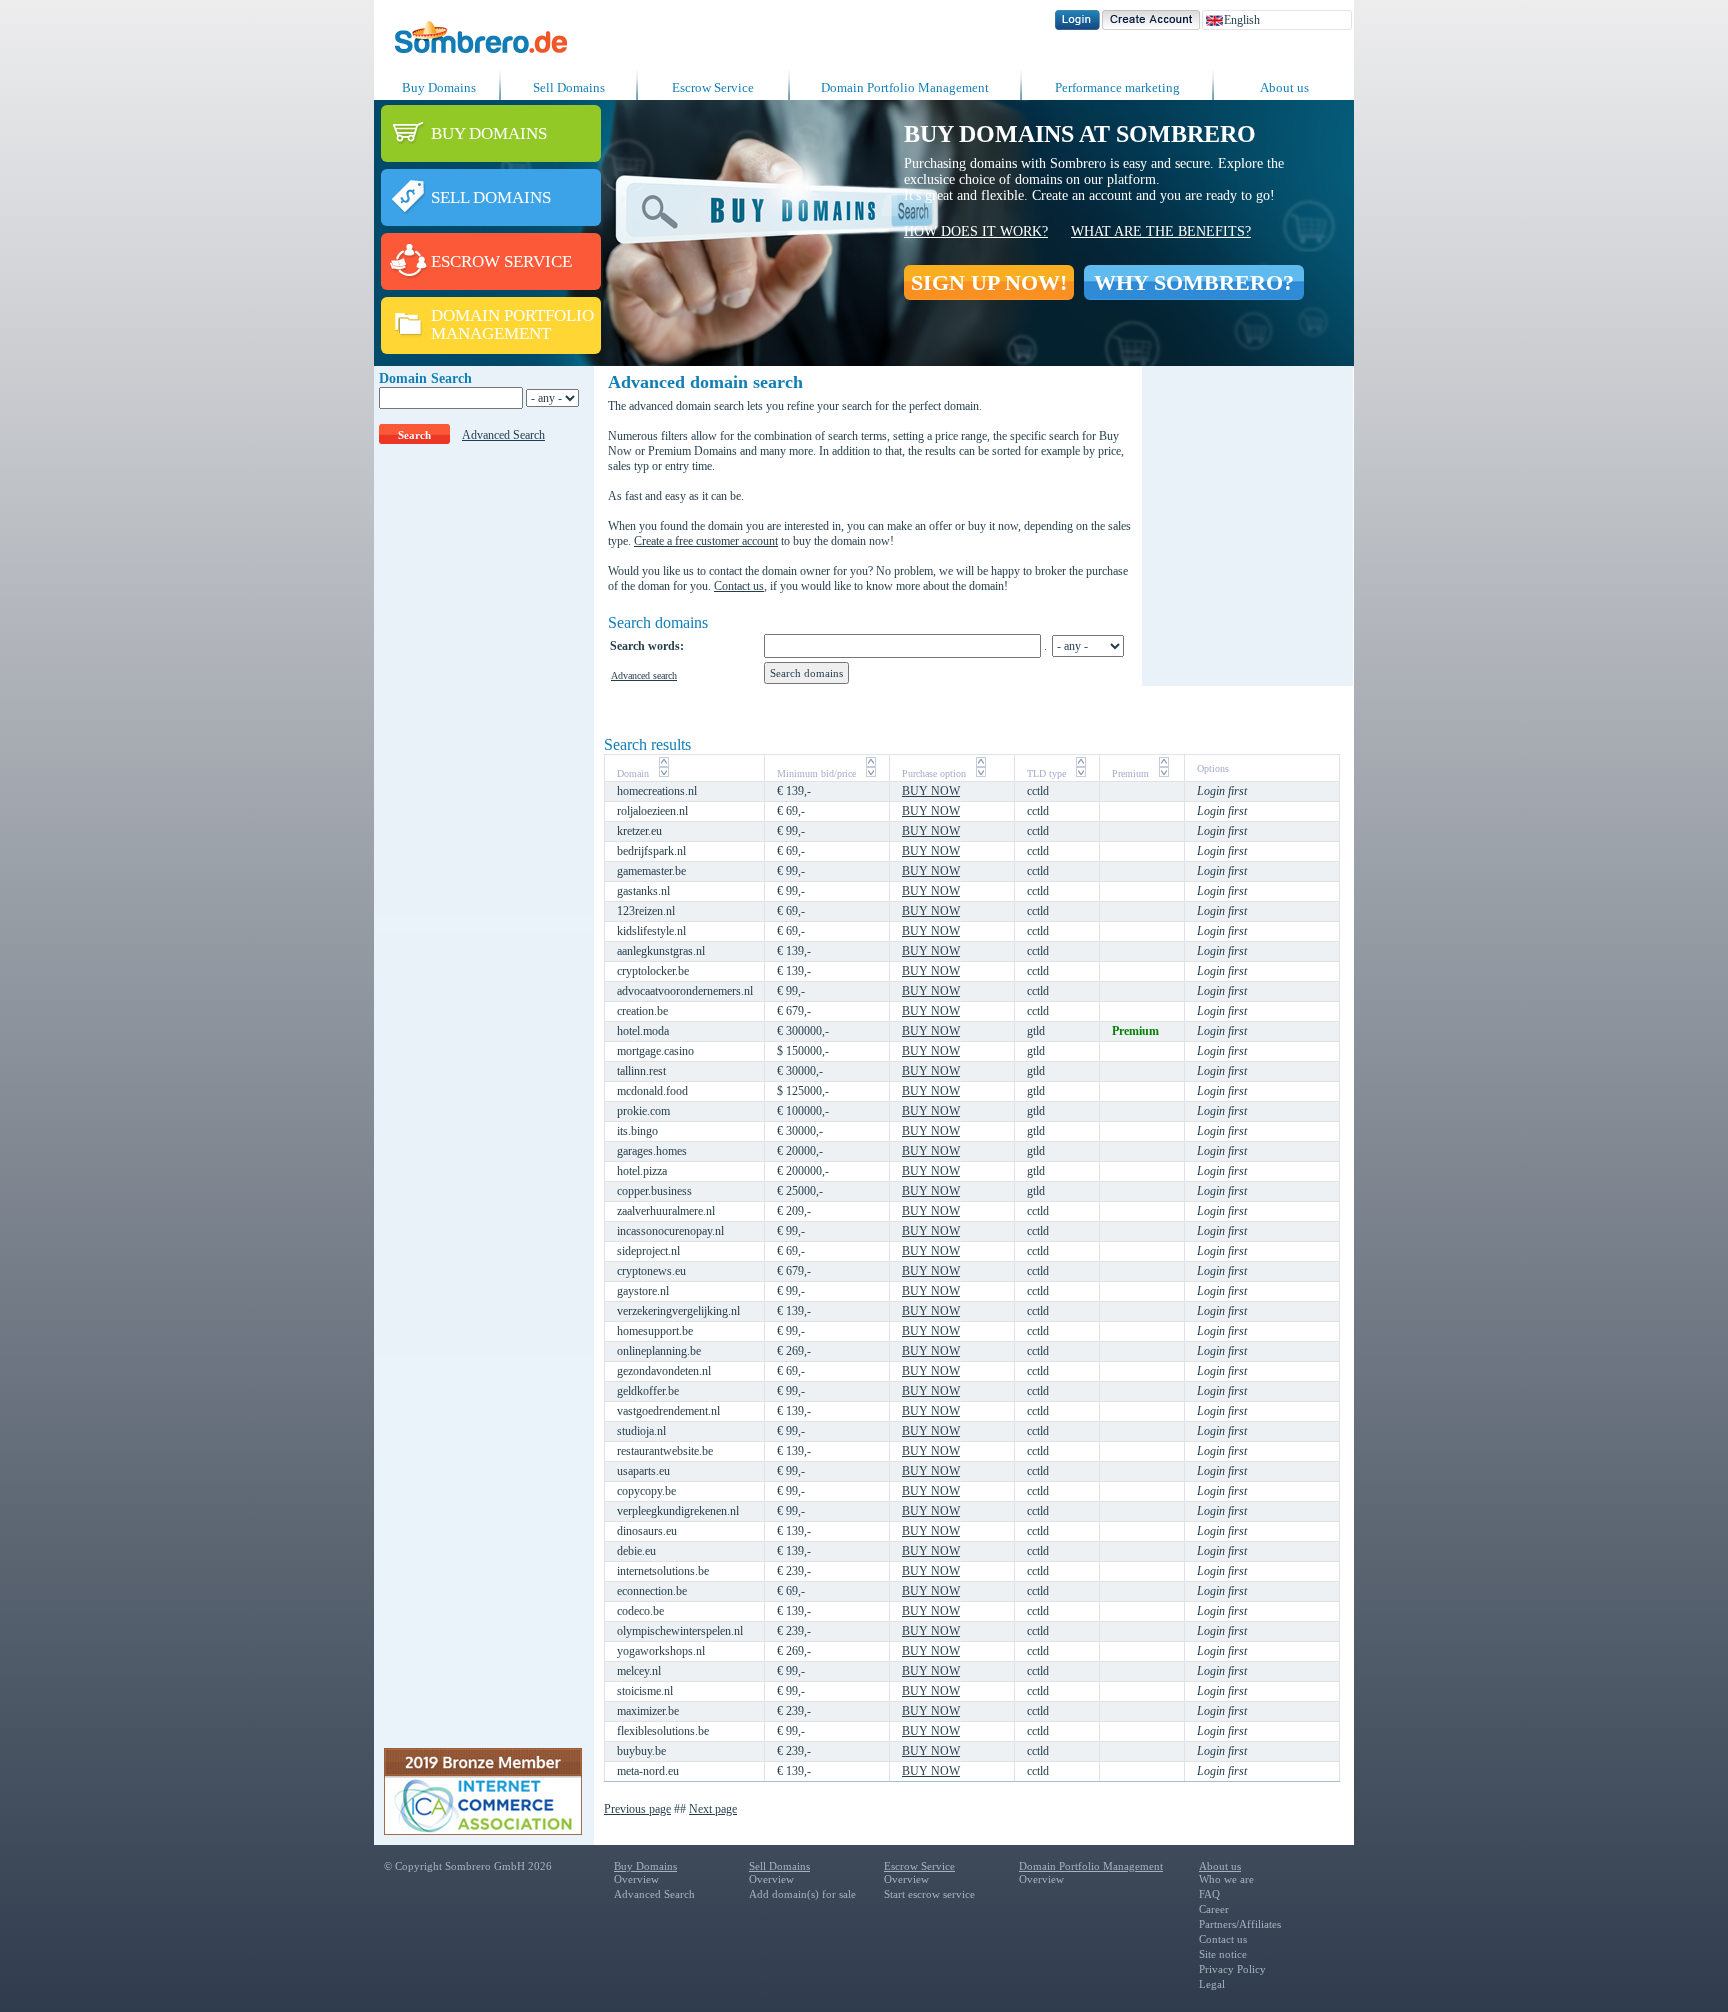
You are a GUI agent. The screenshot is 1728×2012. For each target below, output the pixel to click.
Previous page (637, 1809)
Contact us (739, 586)
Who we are (1226, 1879)
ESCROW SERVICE (501, 261)
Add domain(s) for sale (802, 1894)
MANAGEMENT (491, 333)
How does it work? (976, 231)
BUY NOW (931, 791)
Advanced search (644, 675)
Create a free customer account (706, 541)
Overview (636, 1879)
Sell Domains (569, 87)
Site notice (1223, 1954)
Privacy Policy (1232, 1969)
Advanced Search (503, 435)
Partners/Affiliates (1240, 1924)
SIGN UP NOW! (989, 282)
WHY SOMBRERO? (1194, 282)
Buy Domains (439, 87)
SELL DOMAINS (491, 197)
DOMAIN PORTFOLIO (512, 315)
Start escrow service (929, 1894)
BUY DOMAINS (489, 133)
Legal (1212, 1984)
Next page (713, 1809)
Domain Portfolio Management (905, 87)
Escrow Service (713, 87)
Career (1214, 1909)
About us (1284, 87)
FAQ (1209, 1894)
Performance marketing (1117, 87)
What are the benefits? (1161, 231)
